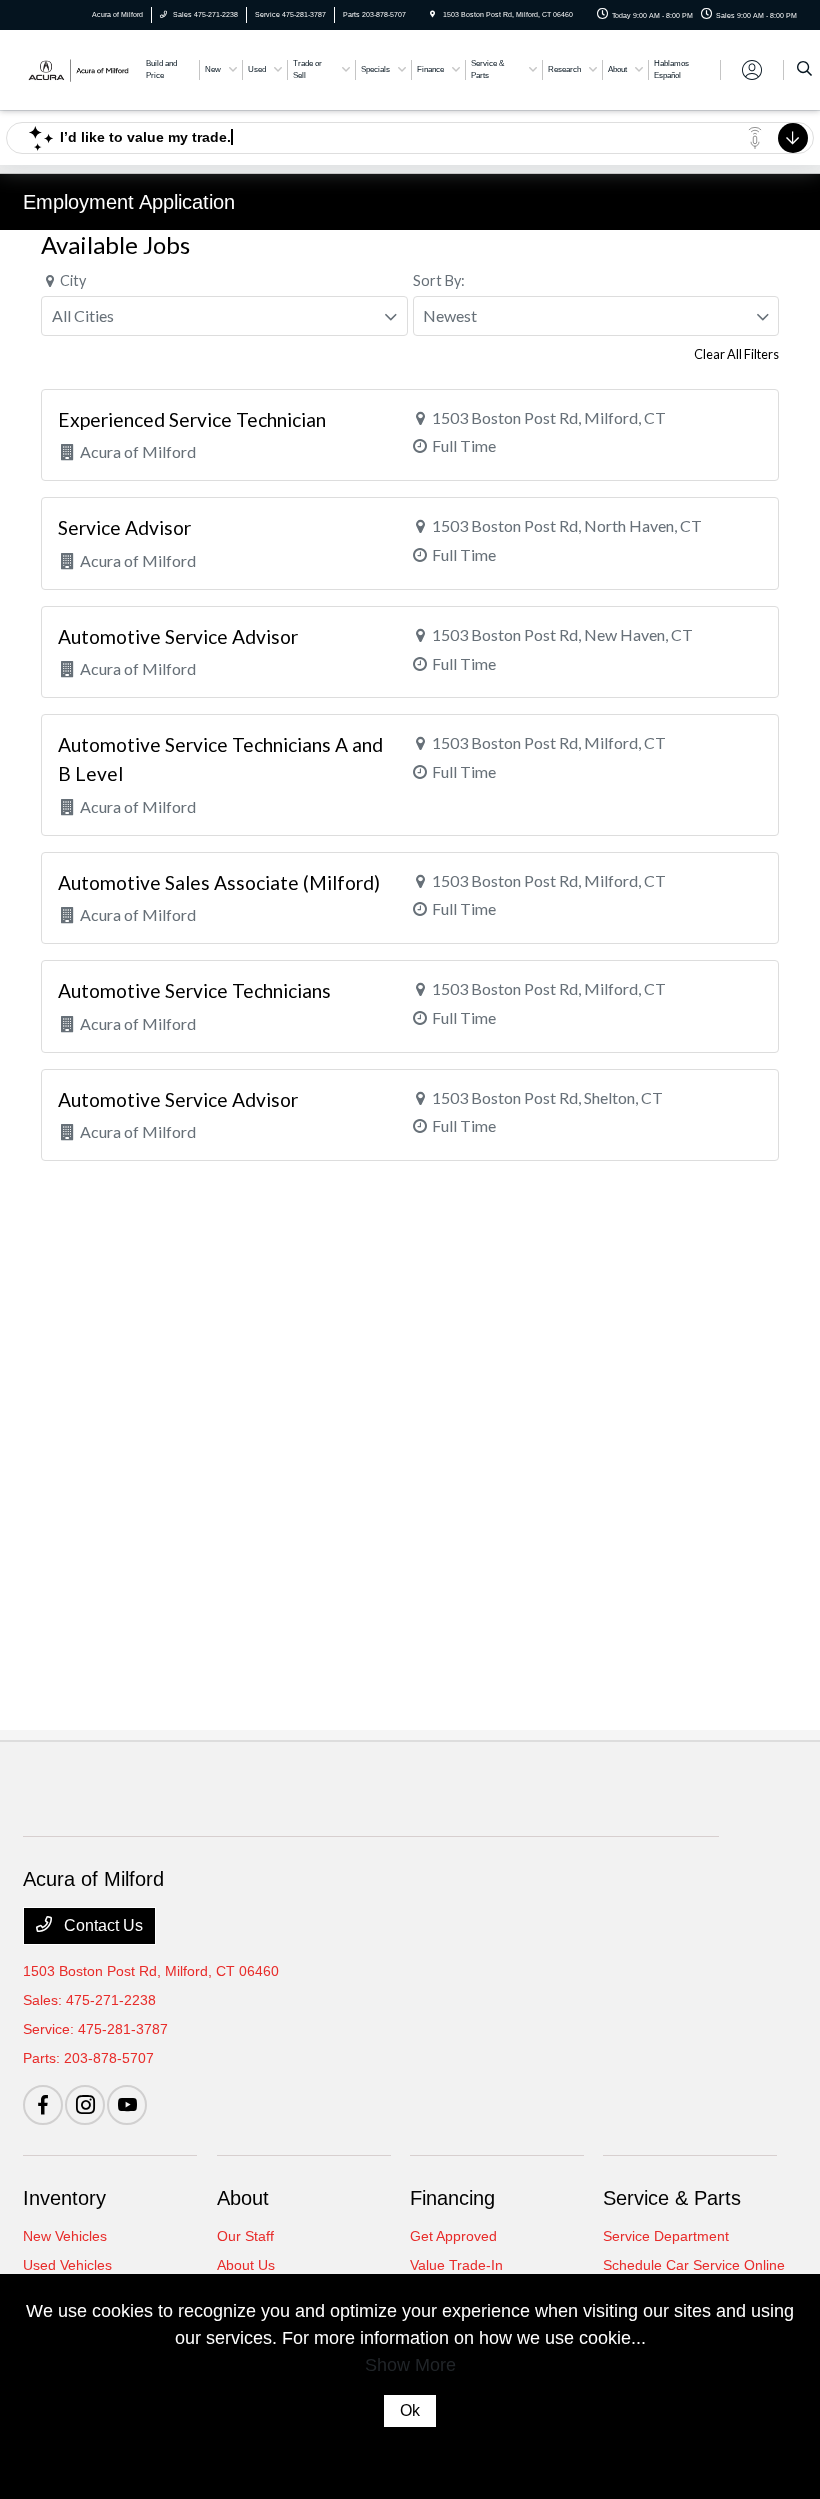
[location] (432, 14)
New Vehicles (65, 2236)
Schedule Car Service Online (694, 2265)
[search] (804, 70)
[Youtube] (127, 2105)
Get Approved (453, 2236)
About (243, 2198)
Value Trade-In (456, 2265)
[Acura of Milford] (77, 68)
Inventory (64, 2198)
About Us (246, 2265)
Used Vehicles (67, 2265)
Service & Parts (672, 2198)
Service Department (666, 2236)
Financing (452, 2198)
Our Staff (245, 2236)
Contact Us (101, 1925)
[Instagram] (85, 2105)
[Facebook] (43, 2105)
